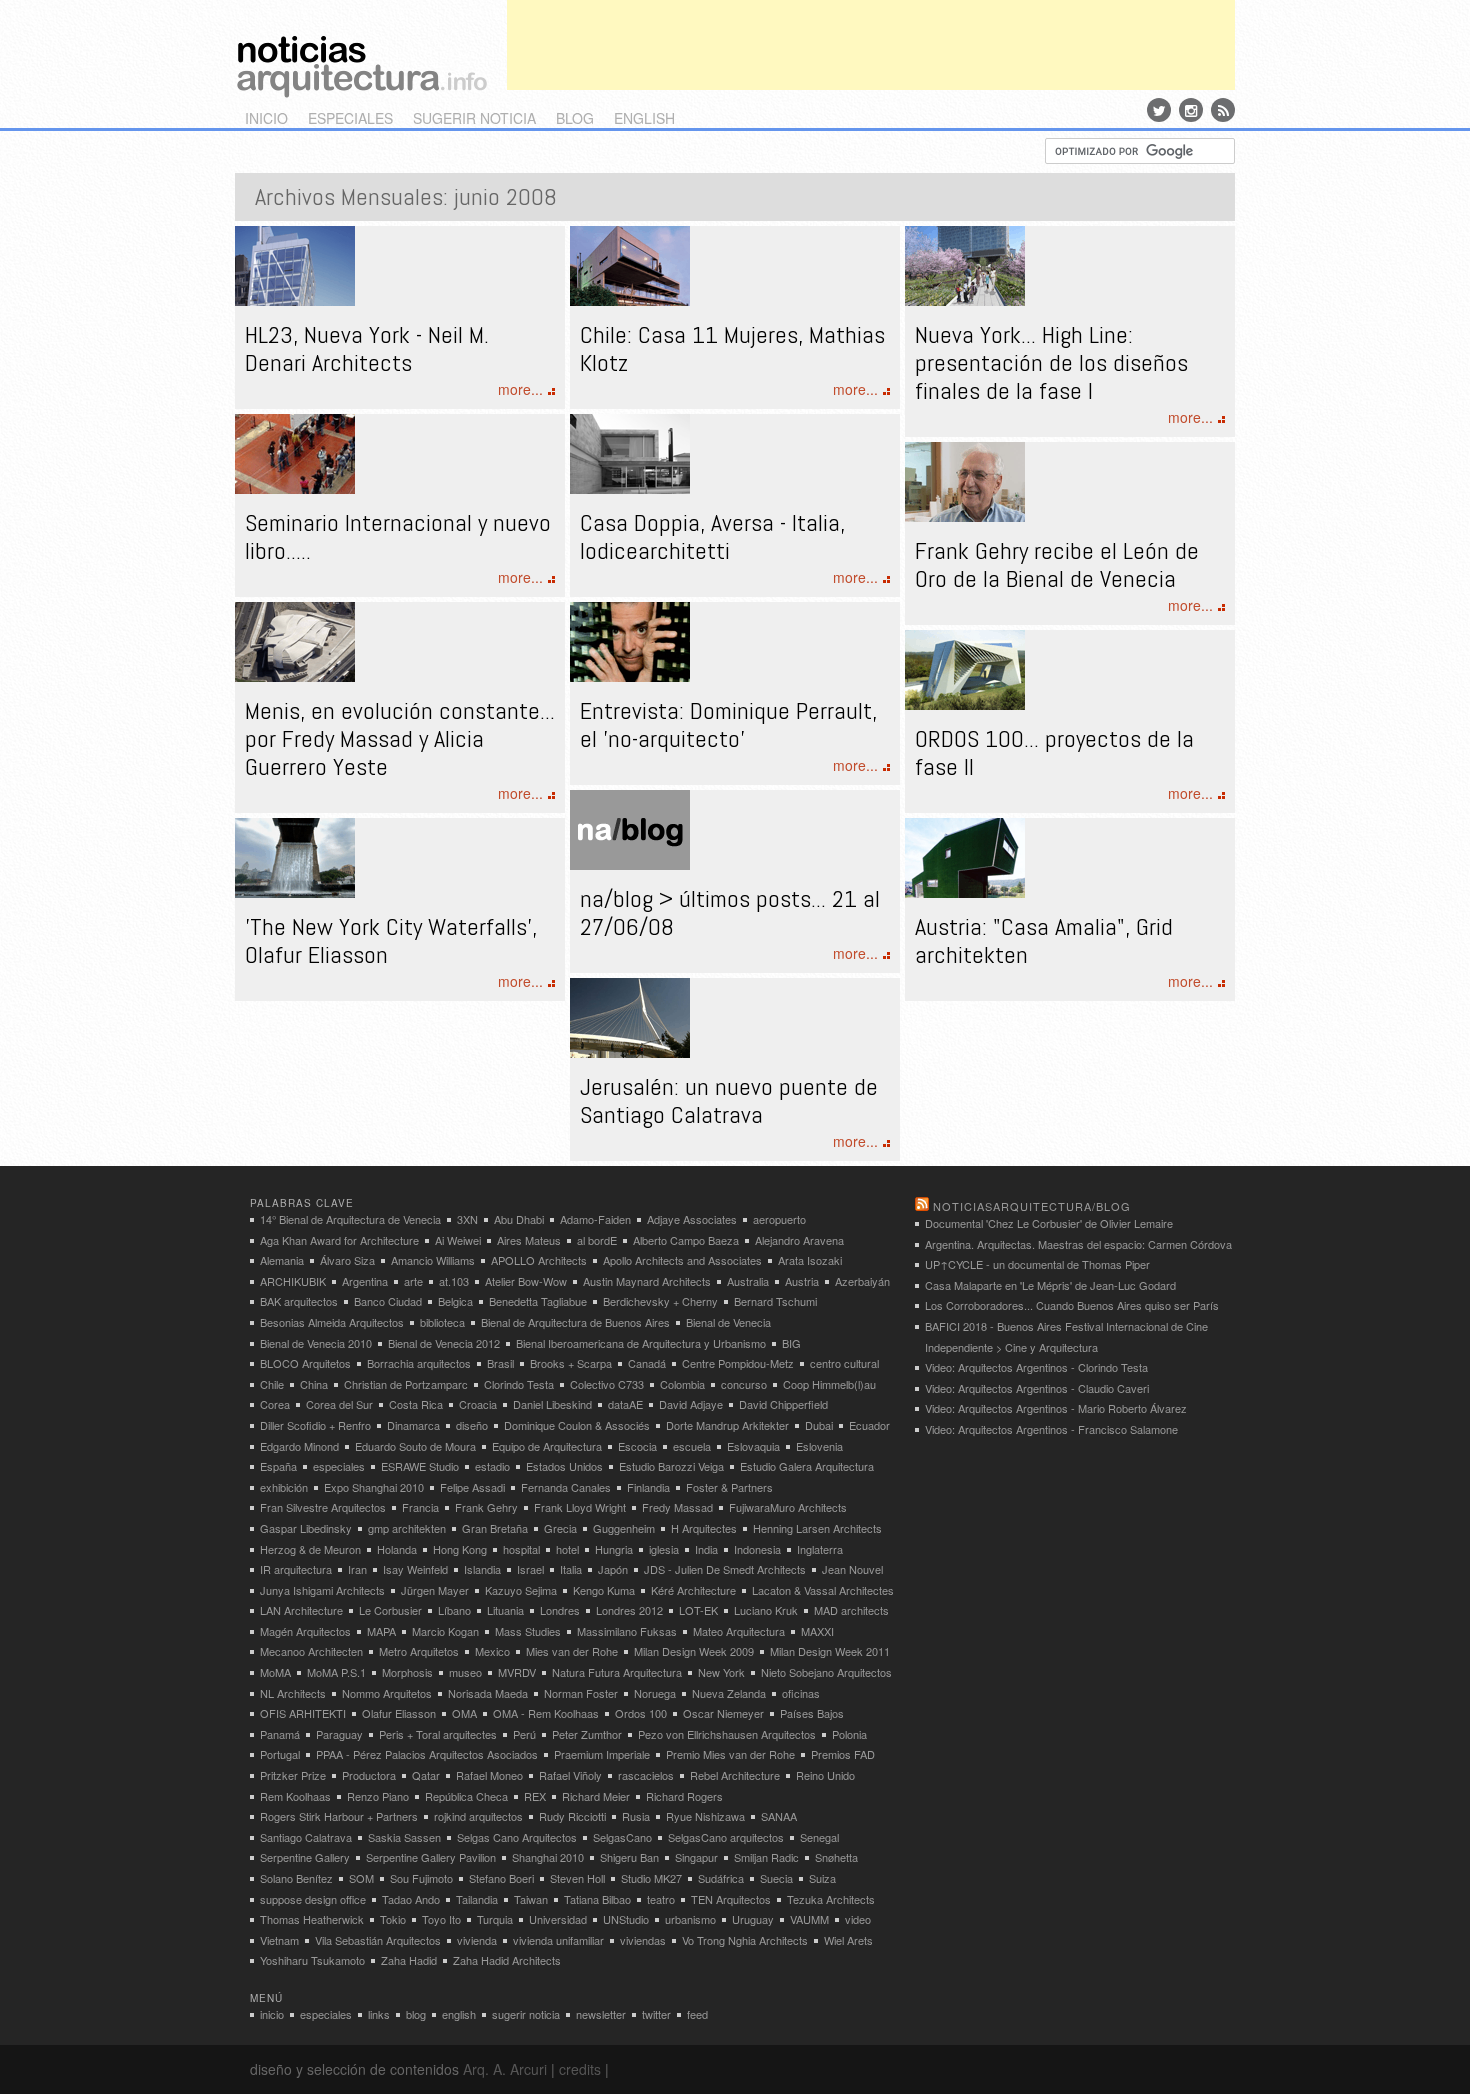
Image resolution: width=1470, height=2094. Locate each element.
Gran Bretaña (495, 1528)
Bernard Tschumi (775, 1301)
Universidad (558, 1919)
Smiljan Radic (766, 1857)
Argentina (365, 1281)
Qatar (426, 1775)
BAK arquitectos (299, 1301)
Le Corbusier (390, 1610)
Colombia (682, 1384)
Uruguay (753, 1919)
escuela (692, 1446)
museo (465, 1672)
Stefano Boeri (501, 1878)
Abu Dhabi (519, 1219)
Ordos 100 (641, 1713)
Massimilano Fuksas (627, 1631)
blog (575, 118)
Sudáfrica (721, 1878)
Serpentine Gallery (305, 1857)
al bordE (597, 1240)
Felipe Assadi (472, 1487)
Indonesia (757, 1549)
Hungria (614, 1549)
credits (580, 2069)
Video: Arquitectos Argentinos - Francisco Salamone (1051, 1429)
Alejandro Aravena (799, 1240)
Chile (272, 1384)
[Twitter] (1159, 110)
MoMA (275, 1672)
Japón (613, 1569)
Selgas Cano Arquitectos (517, 1837)
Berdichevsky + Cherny (660, 1301)
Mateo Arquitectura (739, 1631)
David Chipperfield (783, 1404)
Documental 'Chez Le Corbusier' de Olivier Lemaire (1049, 1223)
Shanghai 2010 (548, 1857)
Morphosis (407, 1672)
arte (413, 1281)
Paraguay (339, 1734)
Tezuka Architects (831, 1899)
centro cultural (844, 1363)
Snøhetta (836, 1857)
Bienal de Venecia (728, 1322)
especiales (350, 118)
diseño (472, 1425)
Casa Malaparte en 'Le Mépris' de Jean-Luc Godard (1050, 1285)
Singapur (696, 1857)
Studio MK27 (651, 1878)
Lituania (505, 1610)
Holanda (397, 1549)
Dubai (819, 1425)
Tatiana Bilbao (597, 1899)
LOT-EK (698, 1610)
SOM (361, 1878)
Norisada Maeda (488, 1693)
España (278, 1466)
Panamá (280, 1734)
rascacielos (646, 1775)
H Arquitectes (704, 1528)
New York (721, 1672)
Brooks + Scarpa (571, 1363)
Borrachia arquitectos (419, 1363)
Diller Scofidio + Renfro (315, 1425)
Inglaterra (820, 1549)
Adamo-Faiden (595, 1219)
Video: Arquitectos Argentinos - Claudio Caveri (1037, 1388)
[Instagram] (1191, 110)
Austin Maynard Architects (647, 1281)
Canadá (647, 1363)
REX (535, 1796)
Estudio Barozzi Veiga (671, 1466)
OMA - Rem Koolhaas (546, 1713)
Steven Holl (577, 1878)
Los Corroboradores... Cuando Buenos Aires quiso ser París (1072, 1305)
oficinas (801, 1693)
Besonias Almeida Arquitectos (332, 1322)
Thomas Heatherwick (312, 1919)
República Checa (466, 1796)
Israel (530, 1569)
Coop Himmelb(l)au (829, 1384)
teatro (661, 1899)
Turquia (495, 1919)
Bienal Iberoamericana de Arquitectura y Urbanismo (641, 1343)
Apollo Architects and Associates (682, 1260)
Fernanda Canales (566, 1487)
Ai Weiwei (458, 1240)
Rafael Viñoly (570, 1775)
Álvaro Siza (347, 1260)
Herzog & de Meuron (310, 1549)
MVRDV (517, 1672)
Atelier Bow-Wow (526, 1281)
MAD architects (851, 1610)
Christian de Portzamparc (406, 1384)
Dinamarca (413, 1425)
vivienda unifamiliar (558, 1940)
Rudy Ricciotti (572, 1816)
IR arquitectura (296, 1569)
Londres (560, 1610)
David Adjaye (691, 1404)
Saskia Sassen (404, 1837)
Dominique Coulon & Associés (577, 1425)
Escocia (637, 1446)
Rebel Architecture (735, 1775)
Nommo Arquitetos (387, 1693)
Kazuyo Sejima (521, 1590)
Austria (802, 1281)
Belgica (455, 1301)
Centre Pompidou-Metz (738, 1363)
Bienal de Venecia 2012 (444, 1343)
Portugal (280, 1754)
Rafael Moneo (489, 1775)
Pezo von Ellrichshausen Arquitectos (727, 1734)
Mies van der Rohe (572, 1651)
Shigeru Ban (629, 1857)
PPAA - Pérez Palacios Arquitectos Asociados (427, 1754)
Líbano (454, 1610)
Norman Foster (581, 1693)
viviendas (643, 1940)
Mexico (492, 1651)
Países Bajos (812, 1713)
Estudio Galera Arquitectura (807, 1466)
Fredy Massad (677, 1507)
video (858, 1919)
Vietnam (279, 1940)
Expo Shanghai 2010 (374, 1487)
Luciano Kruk (766, 1610)
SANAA (779, 1816)
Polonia (849, 1734)
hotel (567, 1549)
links (379, 2014)
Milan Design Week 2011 (830, 1651)
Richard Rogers (684, 1796)
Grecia (560, 1528)
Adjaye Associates (692, 1219)
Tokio (393, 1919)
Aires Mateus (529, 1240)
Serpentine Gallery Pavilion (431, 1857)
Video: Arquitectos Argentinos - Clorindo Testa (1036, 1367)
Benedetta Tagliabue (538, 1301)
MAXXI (817, 1631)
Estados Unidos (564, 1466)
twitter (656, 2014)
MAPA (381, 1631)
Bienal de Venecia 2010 (316, 1343)
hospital (521, 1549)
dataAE (625, 1404)
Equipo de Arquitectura (547, 1446)
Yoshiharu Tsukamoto (312, 1960)
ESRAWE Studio (420, 1466)
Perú (524, 1734)
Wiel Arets (848, 1940)
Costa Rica (416, 1404)
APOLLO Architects (539, 1260)
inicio (266, 118)
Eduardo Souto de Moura (415, 1446)
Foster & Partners (729, 1487)
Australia (748, 1281)
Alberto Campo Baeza (686, 1240)
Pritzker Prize (293, 1775)
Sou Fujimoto (421, 1878)
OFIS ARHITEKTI (303, 1713)
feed (697, 2014)
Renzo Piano (378, 1796)
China (314, 1384)
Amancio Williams (433, 1260)
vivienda (477, 1940)
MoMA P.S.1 (336, 1672)
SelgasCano (622, 1837)
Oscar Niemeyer (723, 1713)
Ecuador (869, 1425)
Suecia (776, 1878)
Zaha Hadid (409, 1960)
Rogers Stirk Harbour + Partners (339, 1816)
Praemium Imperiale (602, 1754)
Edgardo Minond (299, 1446)
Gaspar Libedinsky (306, 1528)
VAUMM (809, 1919)
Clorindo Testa (519, 1384)
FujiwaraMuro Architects (788, 1507)
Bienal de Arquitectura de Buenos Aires (575, 1322)
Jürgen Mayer (435, 1590)
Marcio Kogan (445, 1631)
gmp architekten (407, 1528)
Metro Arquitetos (419, 1651)
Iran (357, 1569)
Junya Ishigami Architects (322, 1590)
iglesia (664, 1549)
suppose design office (313, 1899)
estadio (492, 1466)
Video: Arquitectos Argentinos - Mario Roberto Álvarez (1056, 1408)
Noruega (655, 1693)
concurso (744, 1384)
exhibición (284, 1487)
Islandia (482, 1569)
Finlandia (648, 1487)
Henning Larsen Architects (817, 1528)
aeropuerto (779, 1219)
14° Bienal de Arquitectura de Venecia (350, 1219)
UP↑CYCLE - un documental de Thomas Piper (1037, 1264)
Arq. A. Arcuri (505, 2069)
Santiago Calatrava (306, 1837)
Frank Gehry (486, 1507)
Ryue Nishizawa (705, 1816)
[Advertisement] (871, 45)
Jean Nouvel (852, 1569)
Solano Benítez (296, 1878)
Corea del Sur (339, 1404)
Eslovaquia (753, 1446)
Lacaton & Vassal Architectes (823, 1590)
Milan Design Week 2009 (694, 1651)
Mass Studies (528, 1631)
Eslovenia (819, 1446)
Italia (571, 1569)
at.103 (454, 1281)
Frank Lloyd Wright (580, 1507)
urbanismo (690, 1919)
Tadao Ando (411, 1899)
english (644, 118)
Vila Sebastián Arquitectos (378, 1940)
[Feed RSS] (1223, 110)
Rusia (636, 1816)
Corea (275, 1404)
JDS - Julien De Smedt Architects (725, 1569)
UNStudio (626, 1919)
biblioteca (442, 1322)
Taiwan (531, 1899)
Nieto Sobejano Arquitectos (826, 1672)
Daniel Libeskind (552, 1404)
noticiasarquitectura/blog (1032, 1206)
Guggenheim (624, 1528)
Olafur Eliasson (399, 1713)
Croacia (478, 1404)
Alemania (282, 1260)
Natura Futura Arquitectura (617, 1672)
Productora (369, 1775)
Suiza (822, 1878)
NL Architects (293, 1693)
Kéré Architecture (693, 1590)
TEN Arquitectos (731, 1899)
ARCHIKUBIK (293, 1281)
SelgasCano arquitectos (726, 1837)
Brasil (500, 1363)
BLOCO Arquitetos (305, 1363)
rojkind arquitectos (478, 1816)
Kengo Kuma (604, 1590)
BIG (791, 1343)
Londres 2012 (629, 1610)
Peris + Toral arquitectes (438, 1734)
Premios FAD (843, 1754)
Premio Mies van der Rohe (730, 1754)
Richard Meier (596, 1796)
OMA (464, 1713)
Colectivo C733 (607, 1384)
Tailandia (477, 1899)
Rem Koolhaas (295, 1796)
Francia (420, 1507)
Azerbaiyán (862, 1281)
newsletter (601, 2014)
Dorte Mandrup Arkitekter (727, 1425)
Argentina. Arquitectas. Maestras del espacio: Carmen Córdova (1078, 1244)
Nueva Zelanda (729, 1693)
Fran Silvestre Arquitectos (323, 1507)
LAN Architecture (301, 1610)
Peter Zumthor (587, 1734)
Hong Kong (460, 1549)
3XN (467, 1219)
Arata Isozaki (810, 1260)
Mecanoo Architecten (311, 1651)
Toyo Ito (441, 1919)
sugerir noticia (474, 118)
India (706, 1549)
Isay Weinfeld (415, 1569)
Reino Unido (825, 1775)
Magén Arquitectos (305, 1631)
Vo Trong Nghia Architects (745, 1940)
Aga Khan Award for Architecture (339, 1240)
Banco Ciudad (388, 1301)
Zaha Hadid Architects (507, 1960)
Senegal (819, 1837)
